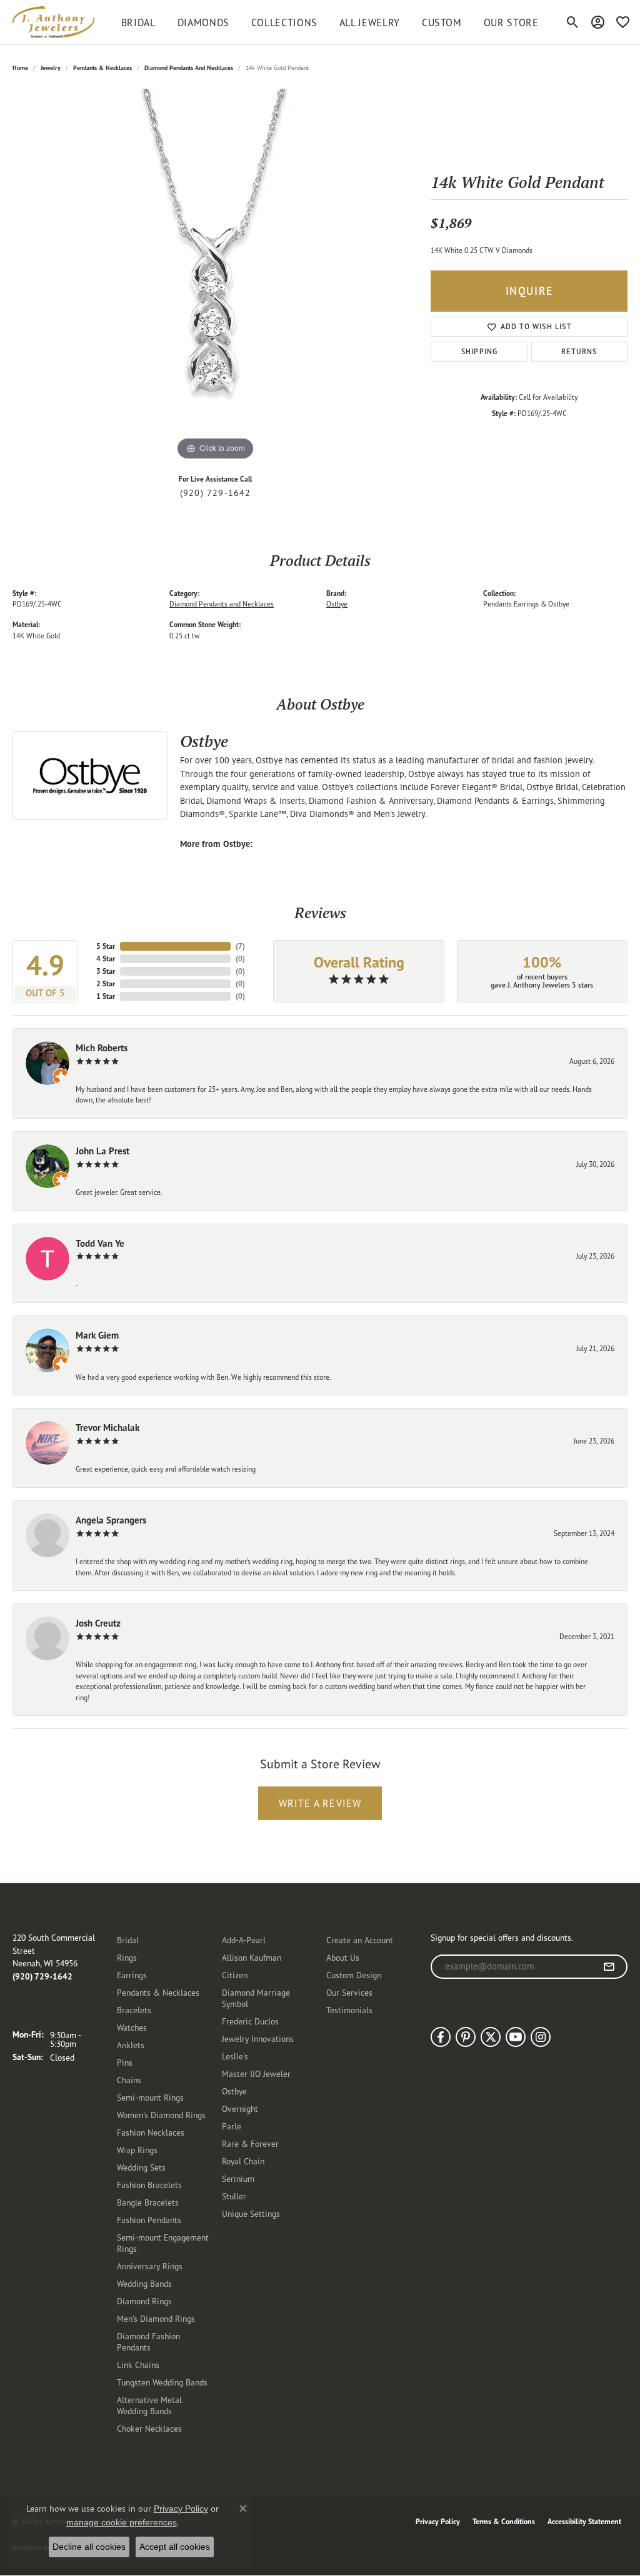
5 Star (106, 946)
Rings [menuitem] (127, 1957)
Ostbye (337, 604)
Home (20, 68)
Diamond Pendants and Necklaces (189, 68)
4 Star (106, 959)
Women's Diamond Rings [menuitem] (161, 2115)
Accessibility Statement (584, 2521)
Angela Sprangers (111, 1520)
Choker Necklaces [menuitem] (149, 2428)
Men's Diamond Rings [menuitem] (156, 2318)
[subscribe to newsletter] (609, 1967)
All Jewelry (370, 22)
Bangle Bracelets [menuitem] (148, 2202)
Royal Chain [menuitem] (243, 2161)
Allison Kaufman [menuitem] (252, 1957)
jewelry (51, 68)
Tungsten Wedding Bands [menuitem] (162, 2382)
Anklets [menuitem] (131, 2045)
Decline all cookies (89, 2547)
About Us (343, 1957)
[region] (216, 276)
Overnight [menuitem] (240, 2108)
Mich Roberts (102, 1048)
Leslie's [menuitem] (235, 2056)
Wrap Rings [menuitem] (137, 2150)
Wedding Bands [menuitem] (144, 2283)
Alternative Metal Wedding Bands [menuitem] (149, 2405)
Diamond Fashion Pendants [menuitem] (148, 2341)
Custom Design (354, 1975)
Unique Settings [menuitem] (251, 2213)
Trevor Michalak (107, 1428)
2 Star (106, 983)
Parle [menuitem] (232, 2126)
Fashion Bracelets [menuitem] (149, 2185)
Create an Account (360, 1940)
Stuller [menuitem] (234, 2196)
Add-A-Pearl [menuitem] (244, 1940)
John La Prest (102, 1151)
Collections (284, 22)
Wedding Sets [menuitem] (141, 2167)
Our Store (511, 22)
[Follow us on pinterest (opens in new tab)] (466, 2037)
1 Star (106, 996)
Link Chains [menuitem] (138, 2365)
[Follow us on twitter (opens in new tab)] (491, 2037)
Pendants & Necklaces (102, 68)
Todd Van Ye (100, 1243)
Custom (442, 22)
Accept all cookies (175, 2547)
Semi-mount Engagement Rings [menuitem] (163, 2243)
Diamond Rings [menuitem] (144, 2301)
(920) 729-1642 (216, 493)
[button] (573, 22)
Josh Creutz (98, 1623)
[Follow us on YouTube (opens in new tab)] (516, 2037)
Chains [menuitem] (129, 2080)
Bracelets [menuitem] (134, 2010)
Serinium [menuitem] (238, 2178)
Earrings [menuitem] (132, 1975)
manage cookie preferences (122, 2522)
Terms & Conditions (504, 2521)
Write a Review (320, 1803)
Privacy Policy (438, 2521)
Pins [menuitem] (125, 2062)
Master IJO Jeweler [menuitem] (256, 2073)
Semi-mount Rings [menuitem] (150, 2097)
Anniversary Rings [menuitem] (150, 2266)
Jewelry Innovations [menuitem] (258, 2039)
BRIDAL (138, 22)
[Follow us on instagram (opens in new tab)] (541, 2037)
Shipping (480, 351)
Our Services (349, 1992)
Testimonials (349, 2010)
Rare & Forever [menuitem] (250, 2143)
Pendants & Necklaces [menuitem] (158, 1992)
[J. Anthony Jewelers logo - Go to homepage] (53, 22)
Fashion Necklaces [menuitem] (151, 2132)
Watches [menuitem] (132, 2027)
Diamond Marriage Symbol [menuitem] (256, 1998)
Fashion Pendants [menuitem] (149, 2220)
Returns (579, 351)
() (240, 946)
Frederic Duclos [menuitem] (250, 2021)
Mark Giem (97, 1335)
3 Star (106, 971)
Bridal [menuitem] (128, 1940)
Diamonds (203, 22)
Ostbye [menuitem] (234, 2091)
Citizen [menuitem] (235, 1975)
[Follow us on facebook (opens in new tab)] (441, 2037)
